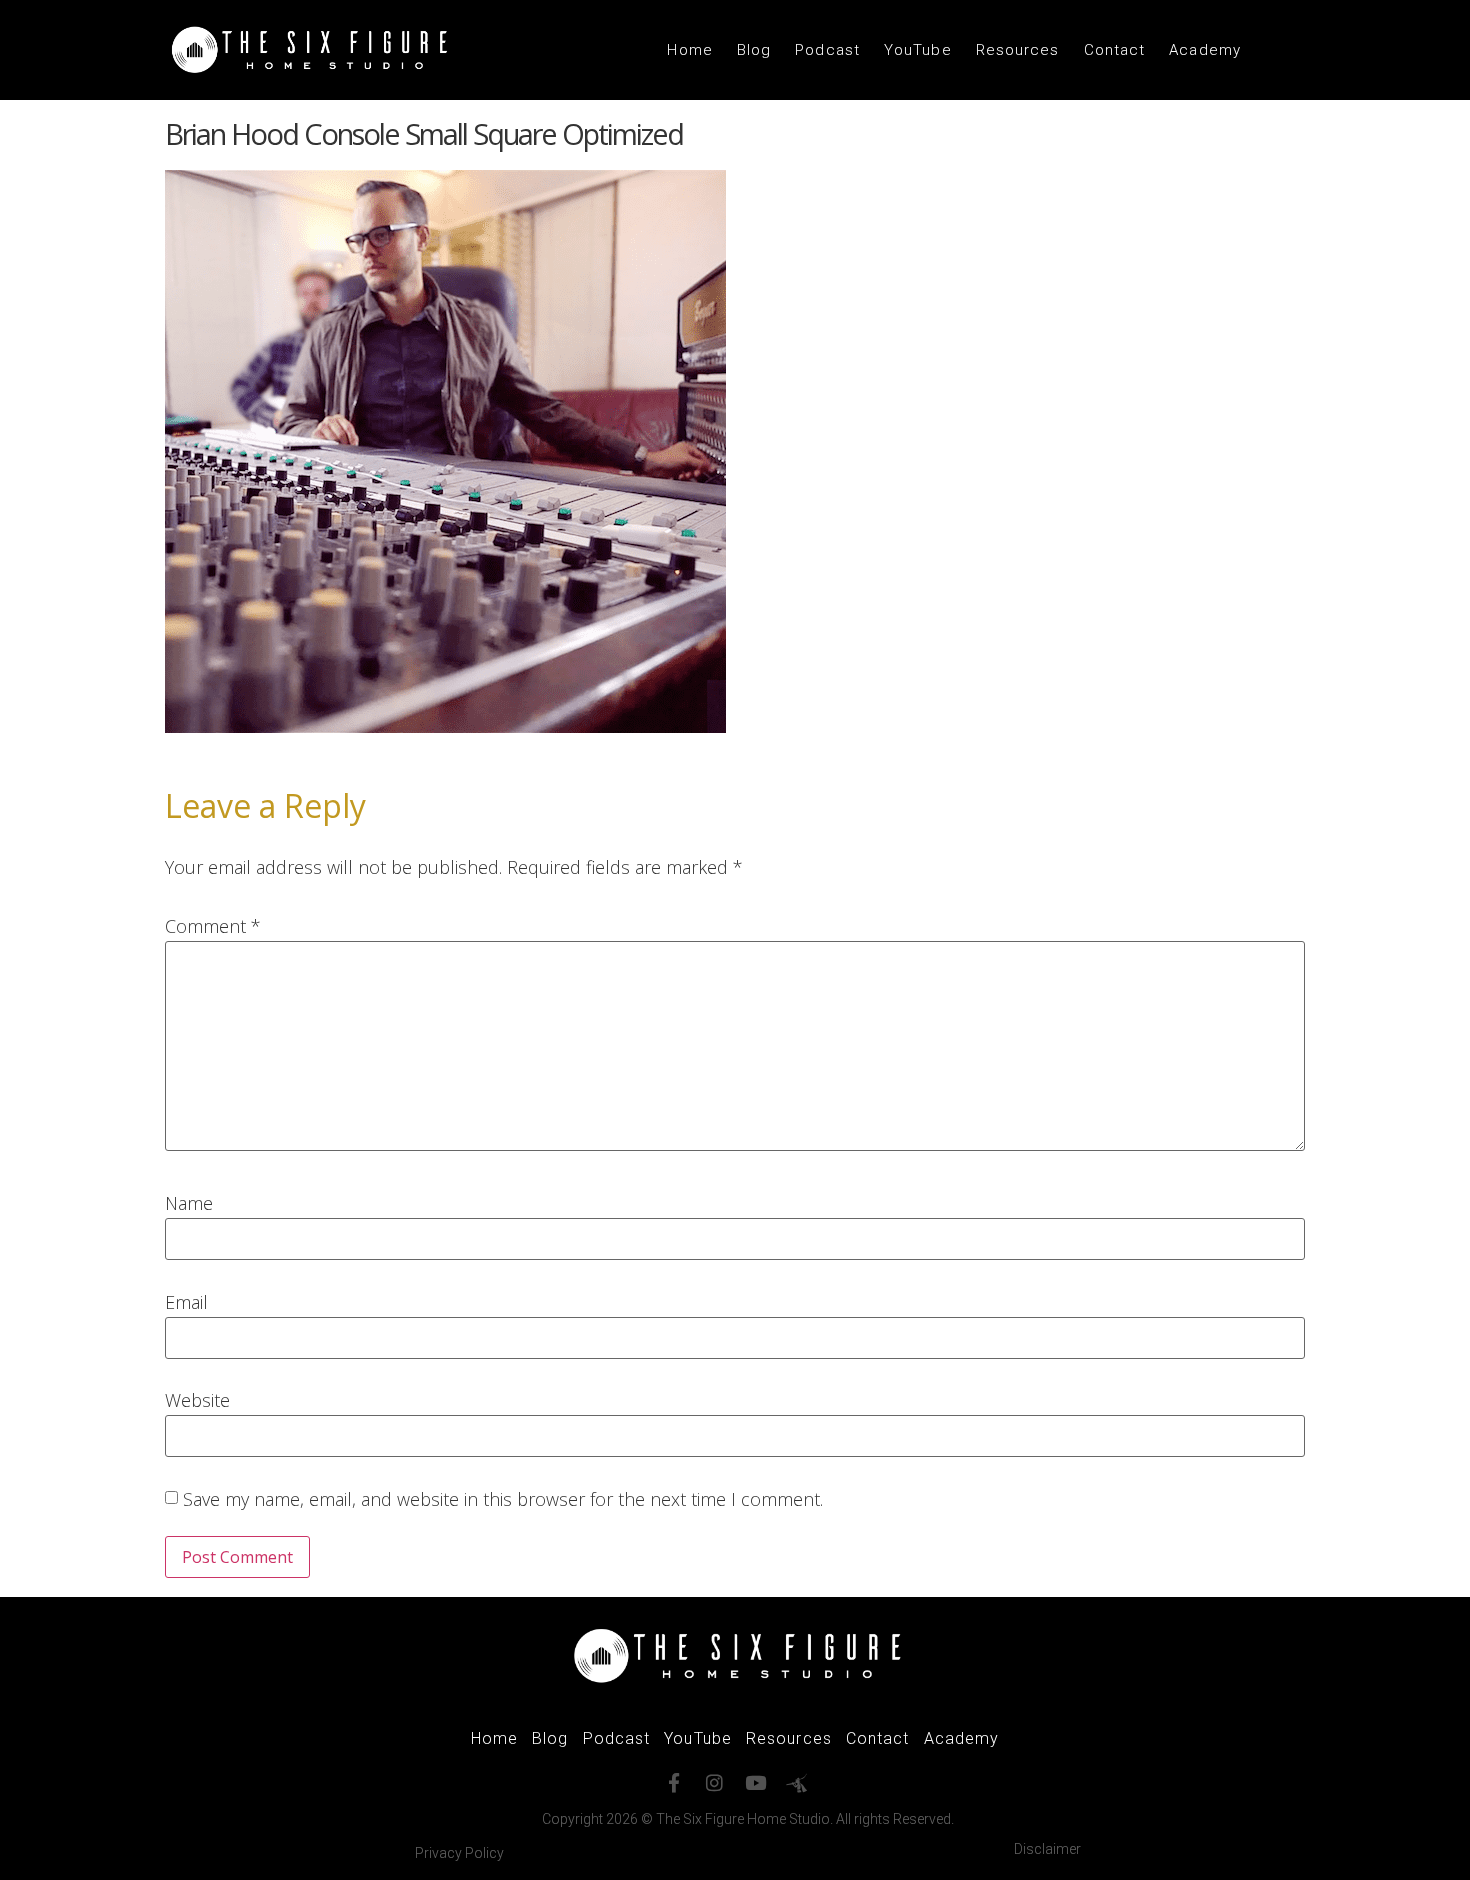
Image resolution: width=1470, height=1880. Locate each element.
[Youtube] (755, 1782)
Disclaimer (1047, 1849)
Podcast (827, 50)
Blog (754, 50)
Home (689, 50)
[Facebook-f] (673, 1782)
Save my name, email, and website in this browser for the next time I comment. (503, 1499)
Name (189, 1203)
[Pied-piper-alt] (796, 1782)
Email (186, 1302)
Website (197, 1400)
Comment (213, 926)
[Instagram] (714, 1782)
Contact (1115, 50)
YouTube (918, 50)
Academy (1205, 50)
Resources (1018, 50)
